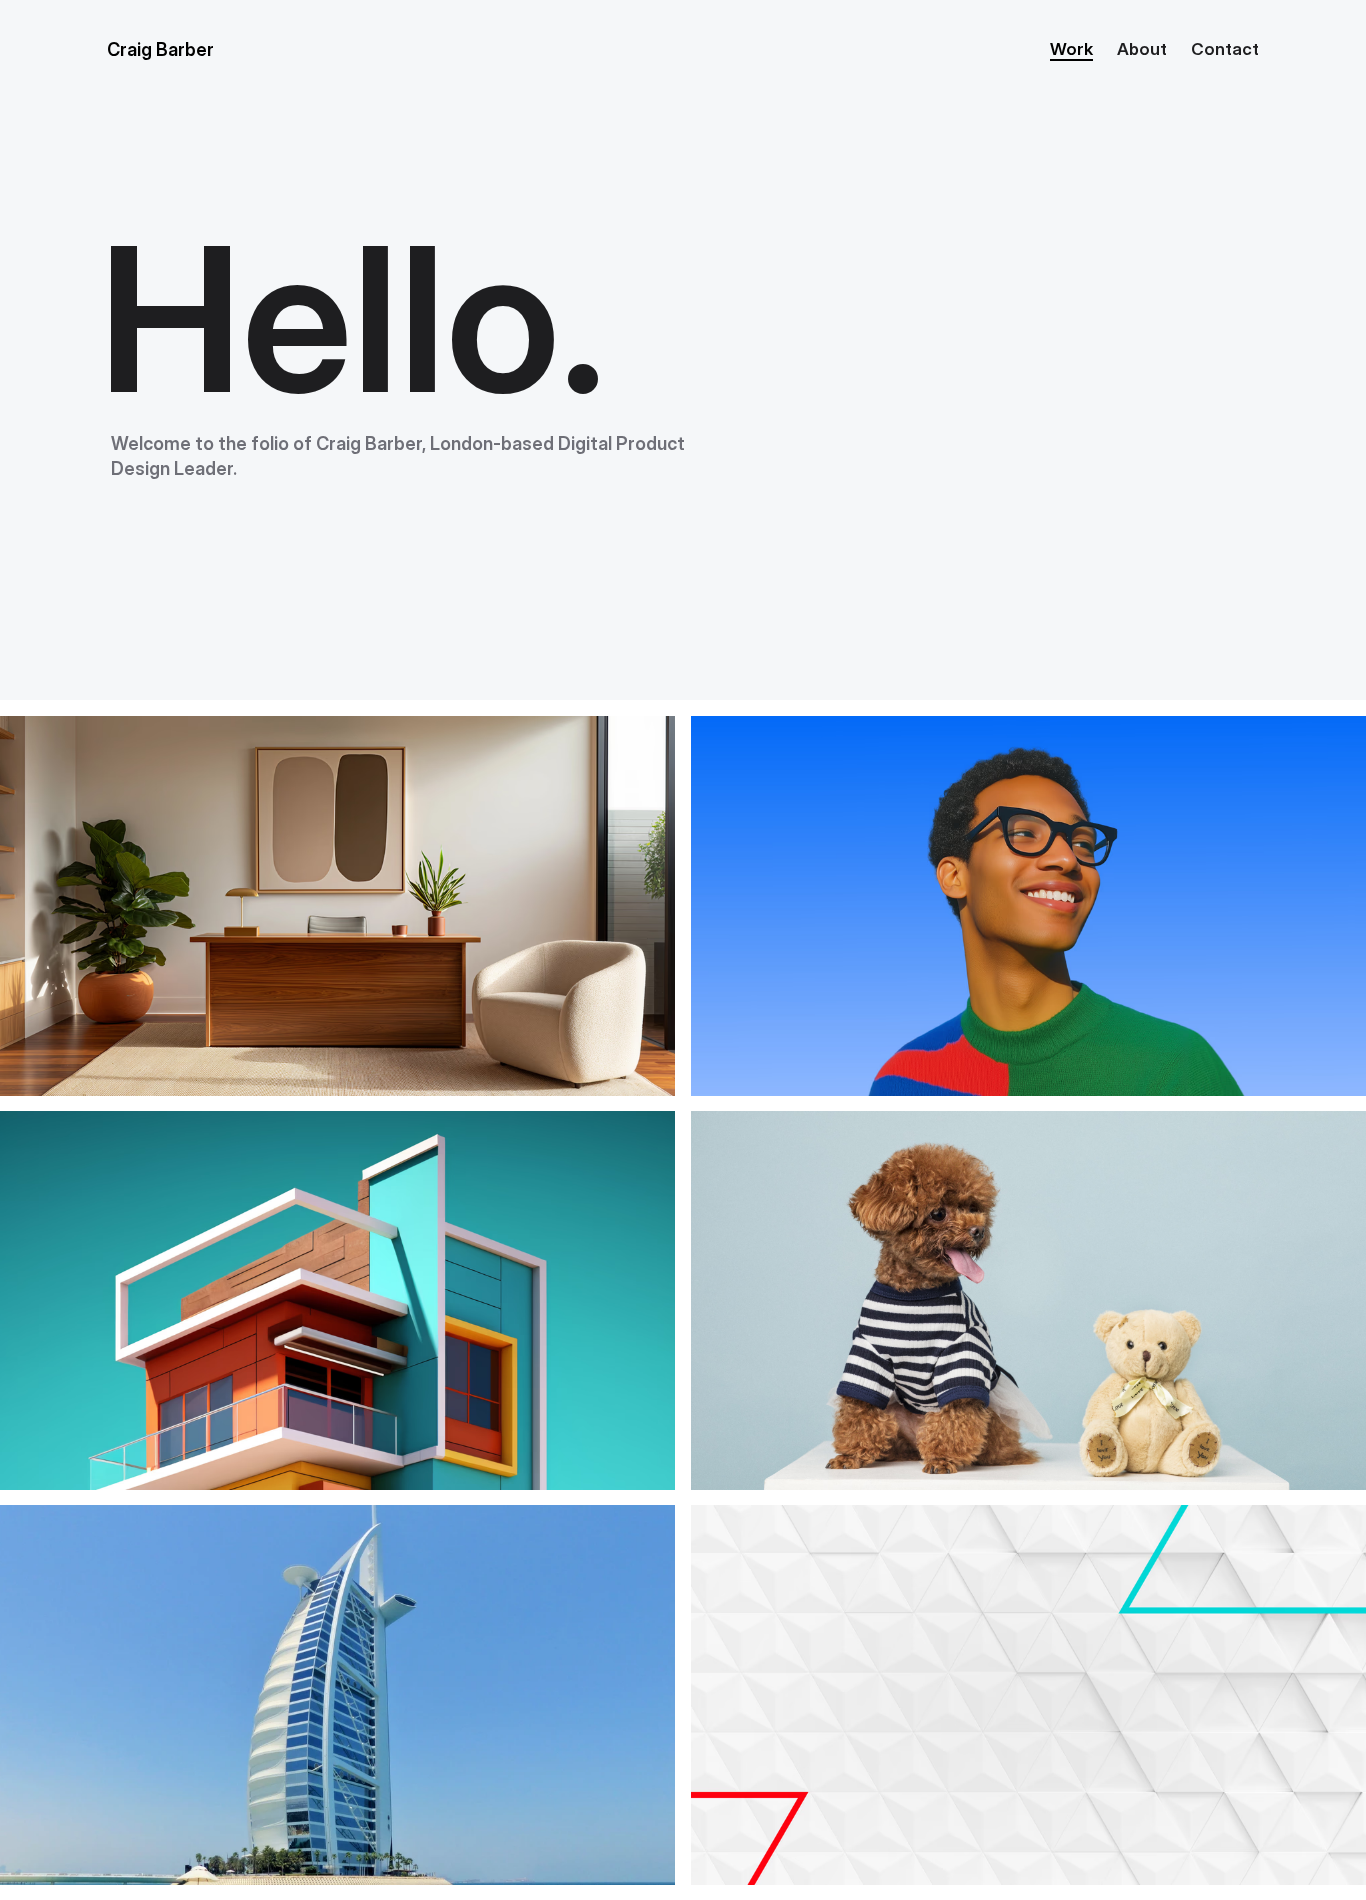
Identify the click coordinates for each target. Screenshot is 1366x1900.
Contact (1225, 49)
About (1142, 49)
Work (1071, 49)
